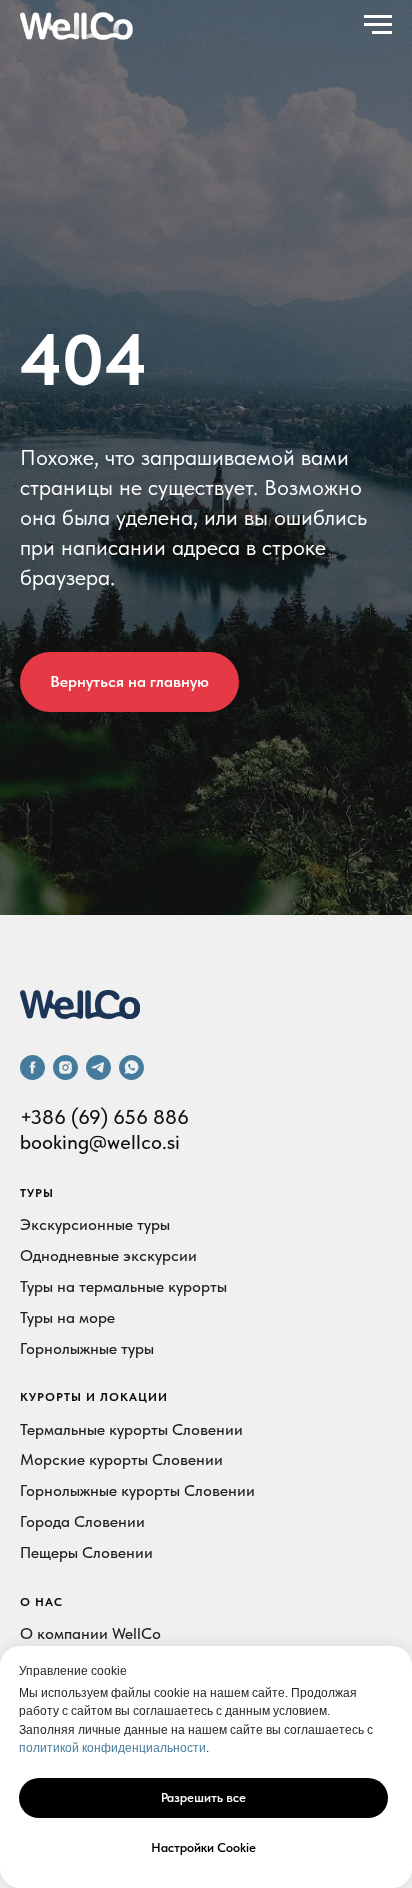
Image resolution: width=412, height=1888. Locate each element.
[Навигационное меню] (378, 25)
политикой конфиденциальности (112, 1748)
